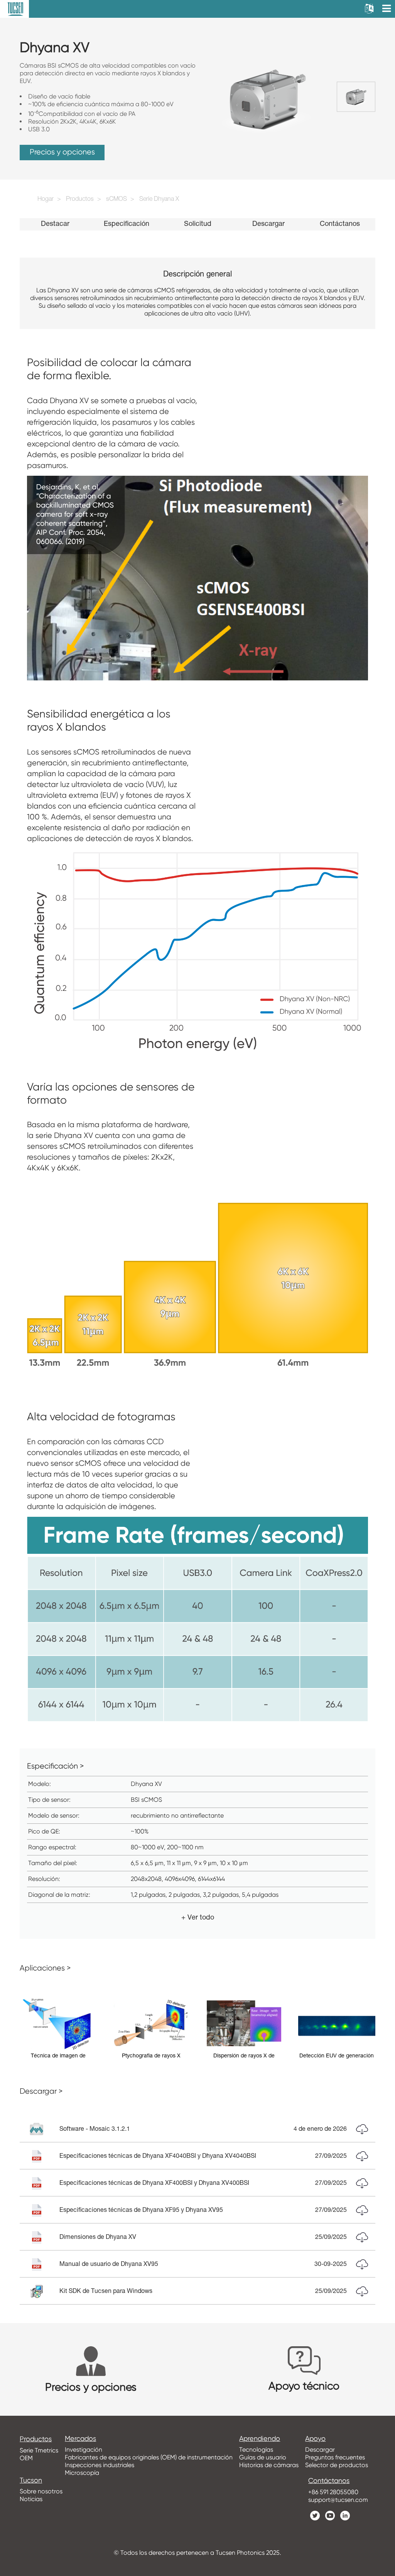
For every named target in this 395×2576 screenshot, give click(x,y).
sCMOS (116, 200)
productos (36, 2439)
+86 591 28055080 (333, 2492)
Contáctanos (340, 224)
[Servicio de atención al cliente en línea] (383, 2424)
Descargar (268, 224)
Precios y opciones (62, 152)
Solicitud (198, 224)
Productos (80, 200)
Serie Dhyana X (159, 200)
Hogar (46, 200)
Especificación (127, 224)
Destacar (55, 224)
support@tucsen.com (338, 2500)
